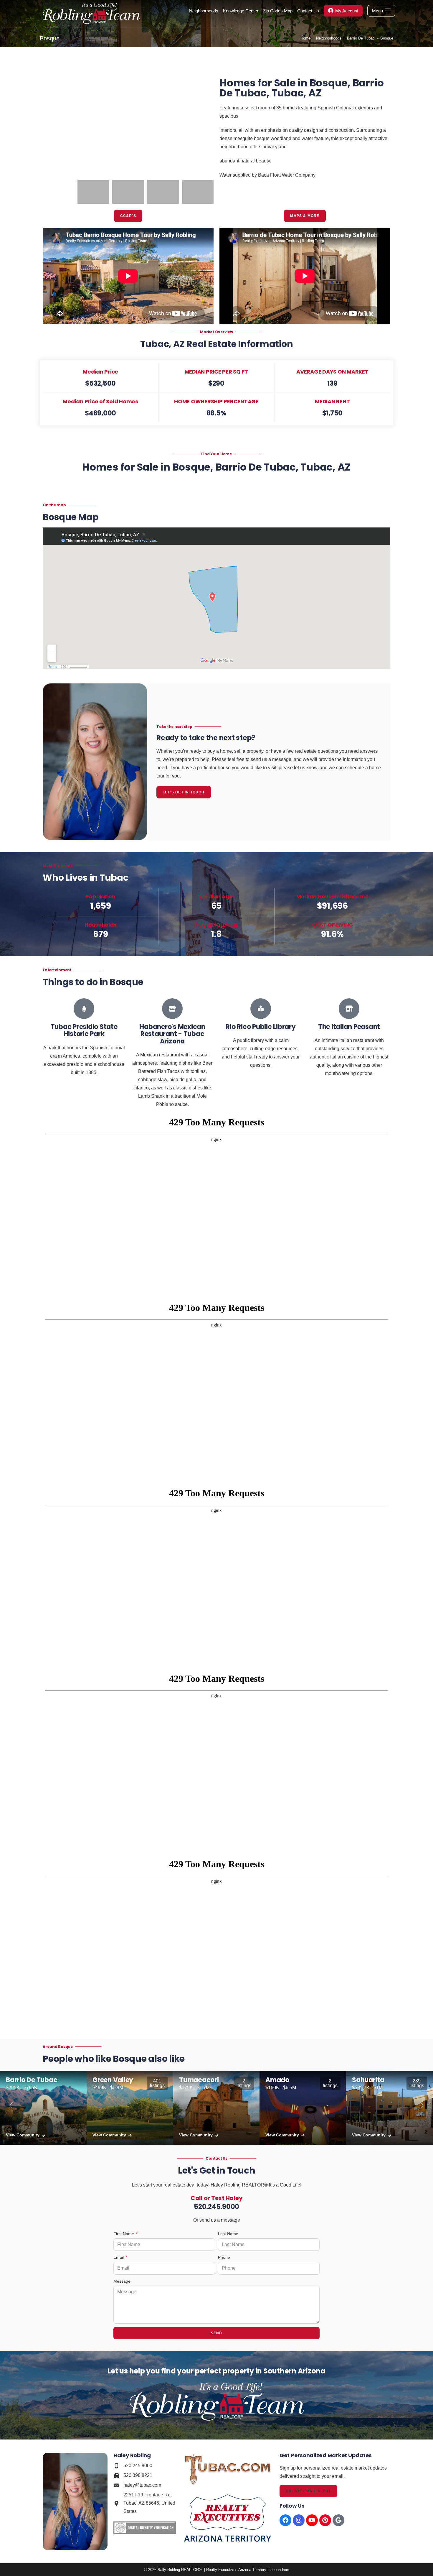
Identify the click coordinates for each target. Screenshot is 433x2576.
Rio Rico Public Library (261, 1027)
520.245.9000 (216, 2207)
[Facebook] (285, 2520)
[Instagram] (299, 2520)
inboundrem (279, 2570)
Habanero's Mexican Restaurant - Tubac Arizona (172, 1034)
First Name (124, 2234)
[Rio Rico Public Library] (261, 1009)
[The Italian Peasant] (349, 1009)
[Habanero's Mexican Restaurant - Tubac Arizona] (172, 1009)
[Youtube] (312, 2520)
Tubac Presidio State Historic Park (84, 1030)
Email (119, 2257)
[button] (50, 118)
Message (122, 2281)
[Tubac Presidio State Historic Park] (84, 1009)
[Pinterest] (325, 2520)
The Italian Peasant (349, 1027)
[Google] (338, 2520)
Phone (224, 2257)
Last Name (228, 2234)
